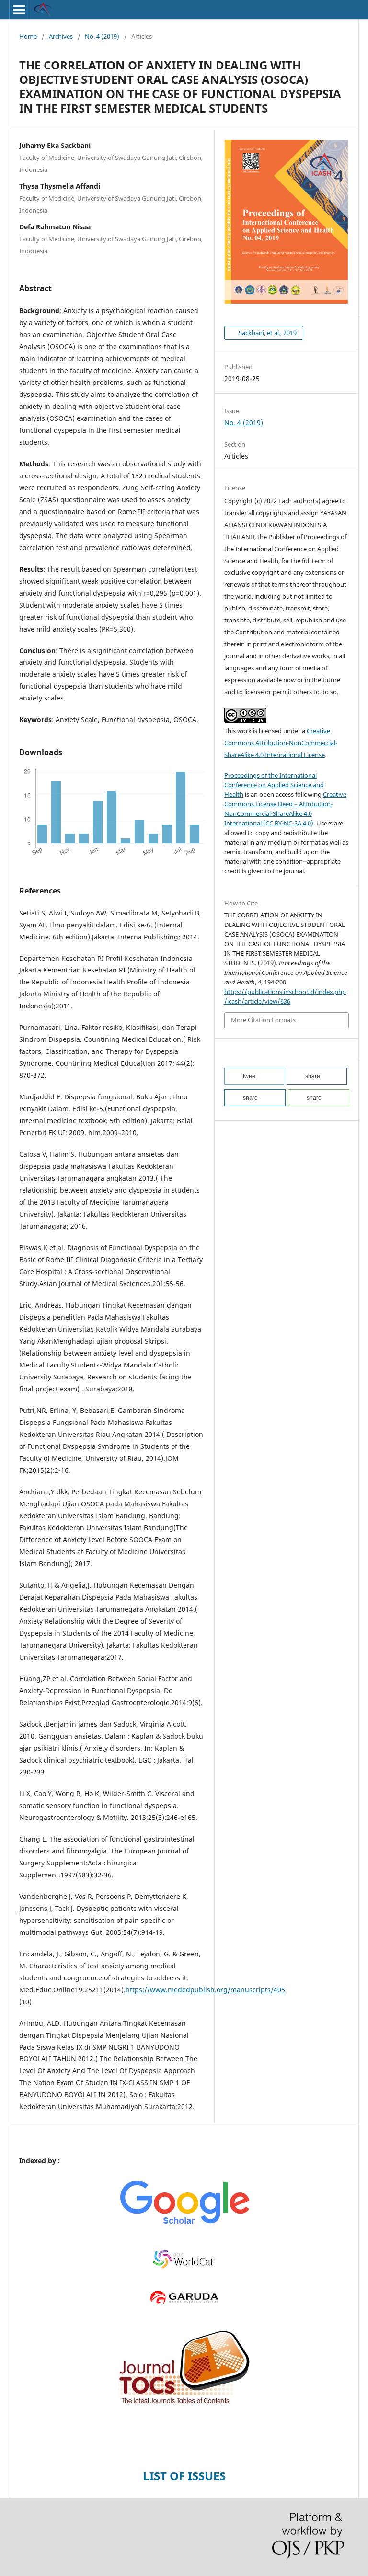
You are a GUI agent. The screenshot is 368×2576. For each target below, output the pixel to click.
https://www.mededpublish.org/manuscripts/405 (205, 1990)
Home (28, 36)
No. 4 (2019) (102, 36)
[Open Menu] (19, 10)
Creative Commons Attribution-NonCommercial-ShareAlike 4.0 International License (281, 743)
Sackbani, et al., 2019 (267, 333)
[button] (254, 1076)
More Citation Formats (263, 1020)
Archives (61, 36)
